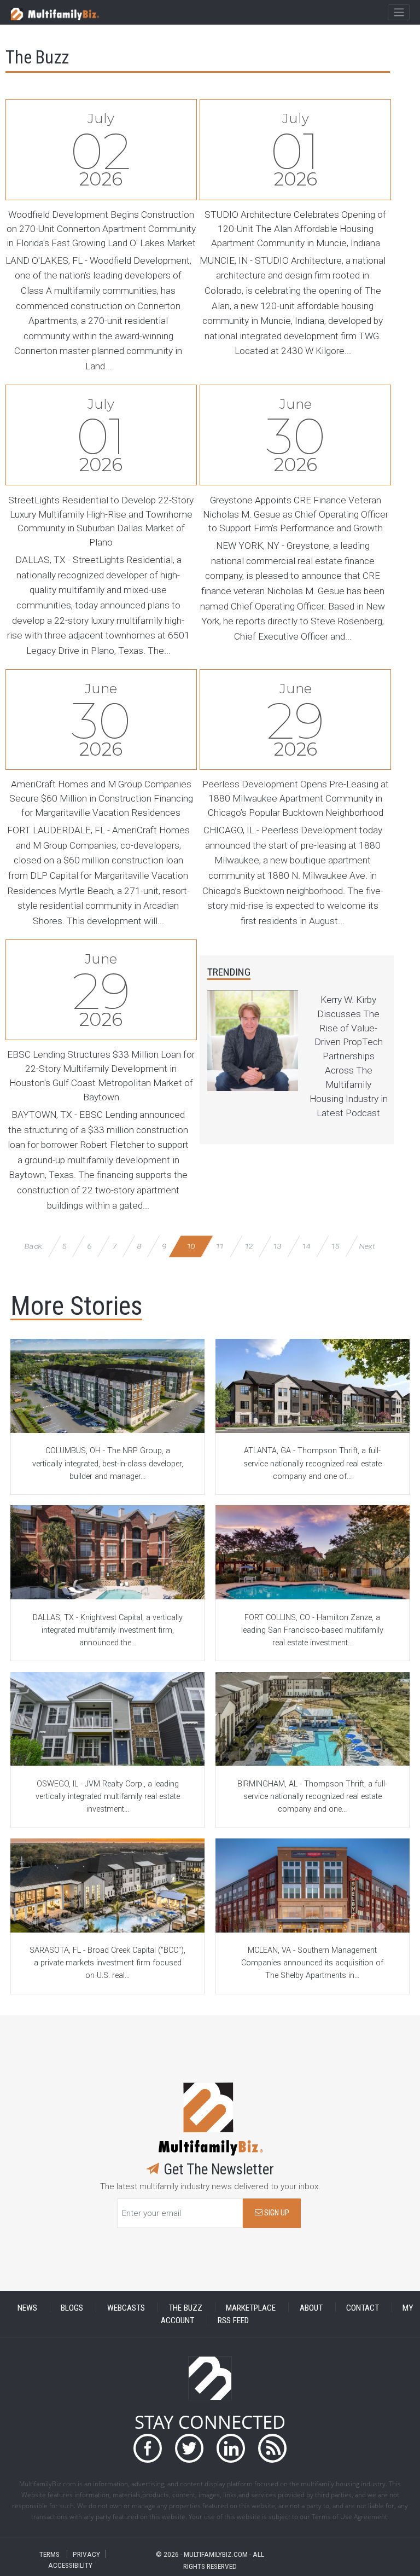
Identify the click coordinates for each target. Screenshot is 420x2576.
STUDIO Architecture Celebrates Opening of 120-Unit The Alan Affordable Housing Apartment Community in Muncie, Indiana (295, 229)
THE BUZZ (185, 2307)
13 (278, 1246)
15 (335, 1246)
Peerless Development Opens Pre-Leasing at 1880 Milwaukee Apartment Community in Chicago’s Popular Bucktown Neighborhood (296, 798)
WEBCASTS (126, 2307)
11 (220, 1246)
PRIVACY (86, 2554)
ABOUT (311, 2307)
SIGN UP (276, 2213)
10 (191, 1246)
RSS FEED (233, 2320)
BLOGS (72, 2307)
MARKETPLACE (251, 2307)
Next (367, 1246)
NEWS (27, 2307)
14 (306, 1246)
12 (249, 1246)
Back (33, 1246)
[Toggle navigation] (398, 13)
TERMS (49, 2554)
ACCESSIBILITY (70, 2565)
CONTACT (363, 2307)
